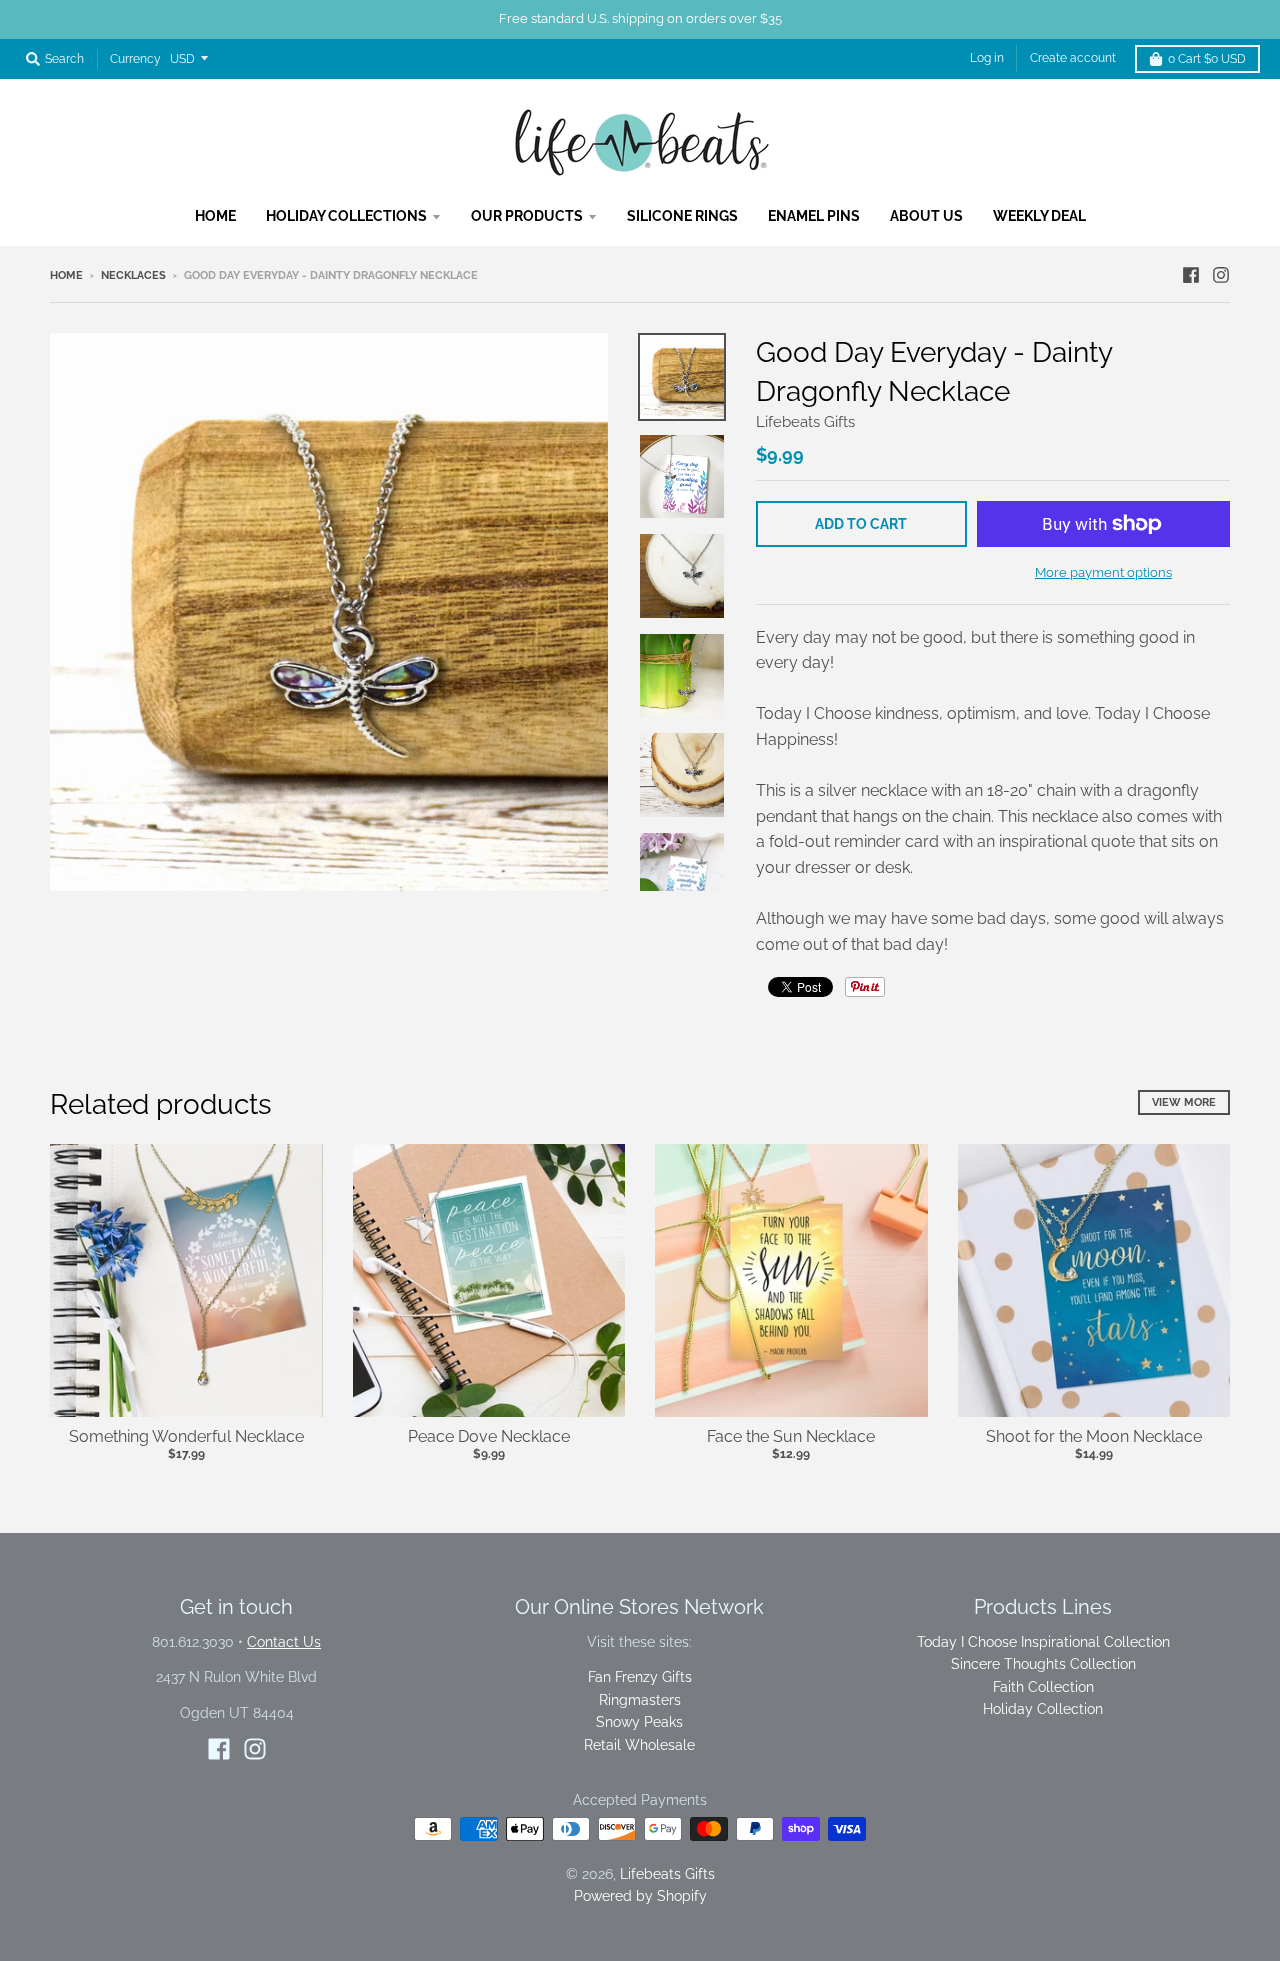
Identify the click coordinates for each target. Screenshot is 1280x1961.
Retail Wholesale (639, 1745)
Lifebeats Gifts (805, 422)
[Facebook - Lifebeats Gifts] (1191, 275)
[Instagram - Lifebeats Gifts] (1221, 275)
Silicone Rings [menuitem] (682, 216)
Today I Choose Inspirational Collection (1043, 1642)
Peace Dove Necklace (489, 1436)
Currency (135, 59)
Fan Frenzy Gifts (640, 1677)
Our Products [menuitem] (527, 216)
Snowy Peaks (639, 1722)
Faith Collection (1043, 1687)
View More (1184, 1102)
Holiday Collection (1043, 1709)
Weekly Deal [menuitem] (1039, 216)
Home (66, 275)
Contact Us (284, 1642)
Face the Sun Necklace (791, 1436)
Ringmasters (640, 1700)
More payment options (1103, 572)
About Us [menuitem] (926, 216)
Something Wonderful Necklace (186, 1436)
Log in (987, 58)
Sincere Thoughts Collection (1043, 1664)
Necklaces (133, 275)
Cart (1207, 59)
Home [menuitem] (215, 216)
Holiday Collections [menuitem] (346, 216)
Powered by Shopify (640, 1896)
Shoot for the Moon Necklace (1094, 1436)
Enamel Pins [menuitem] (814, 216)
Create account (1073, 58)
